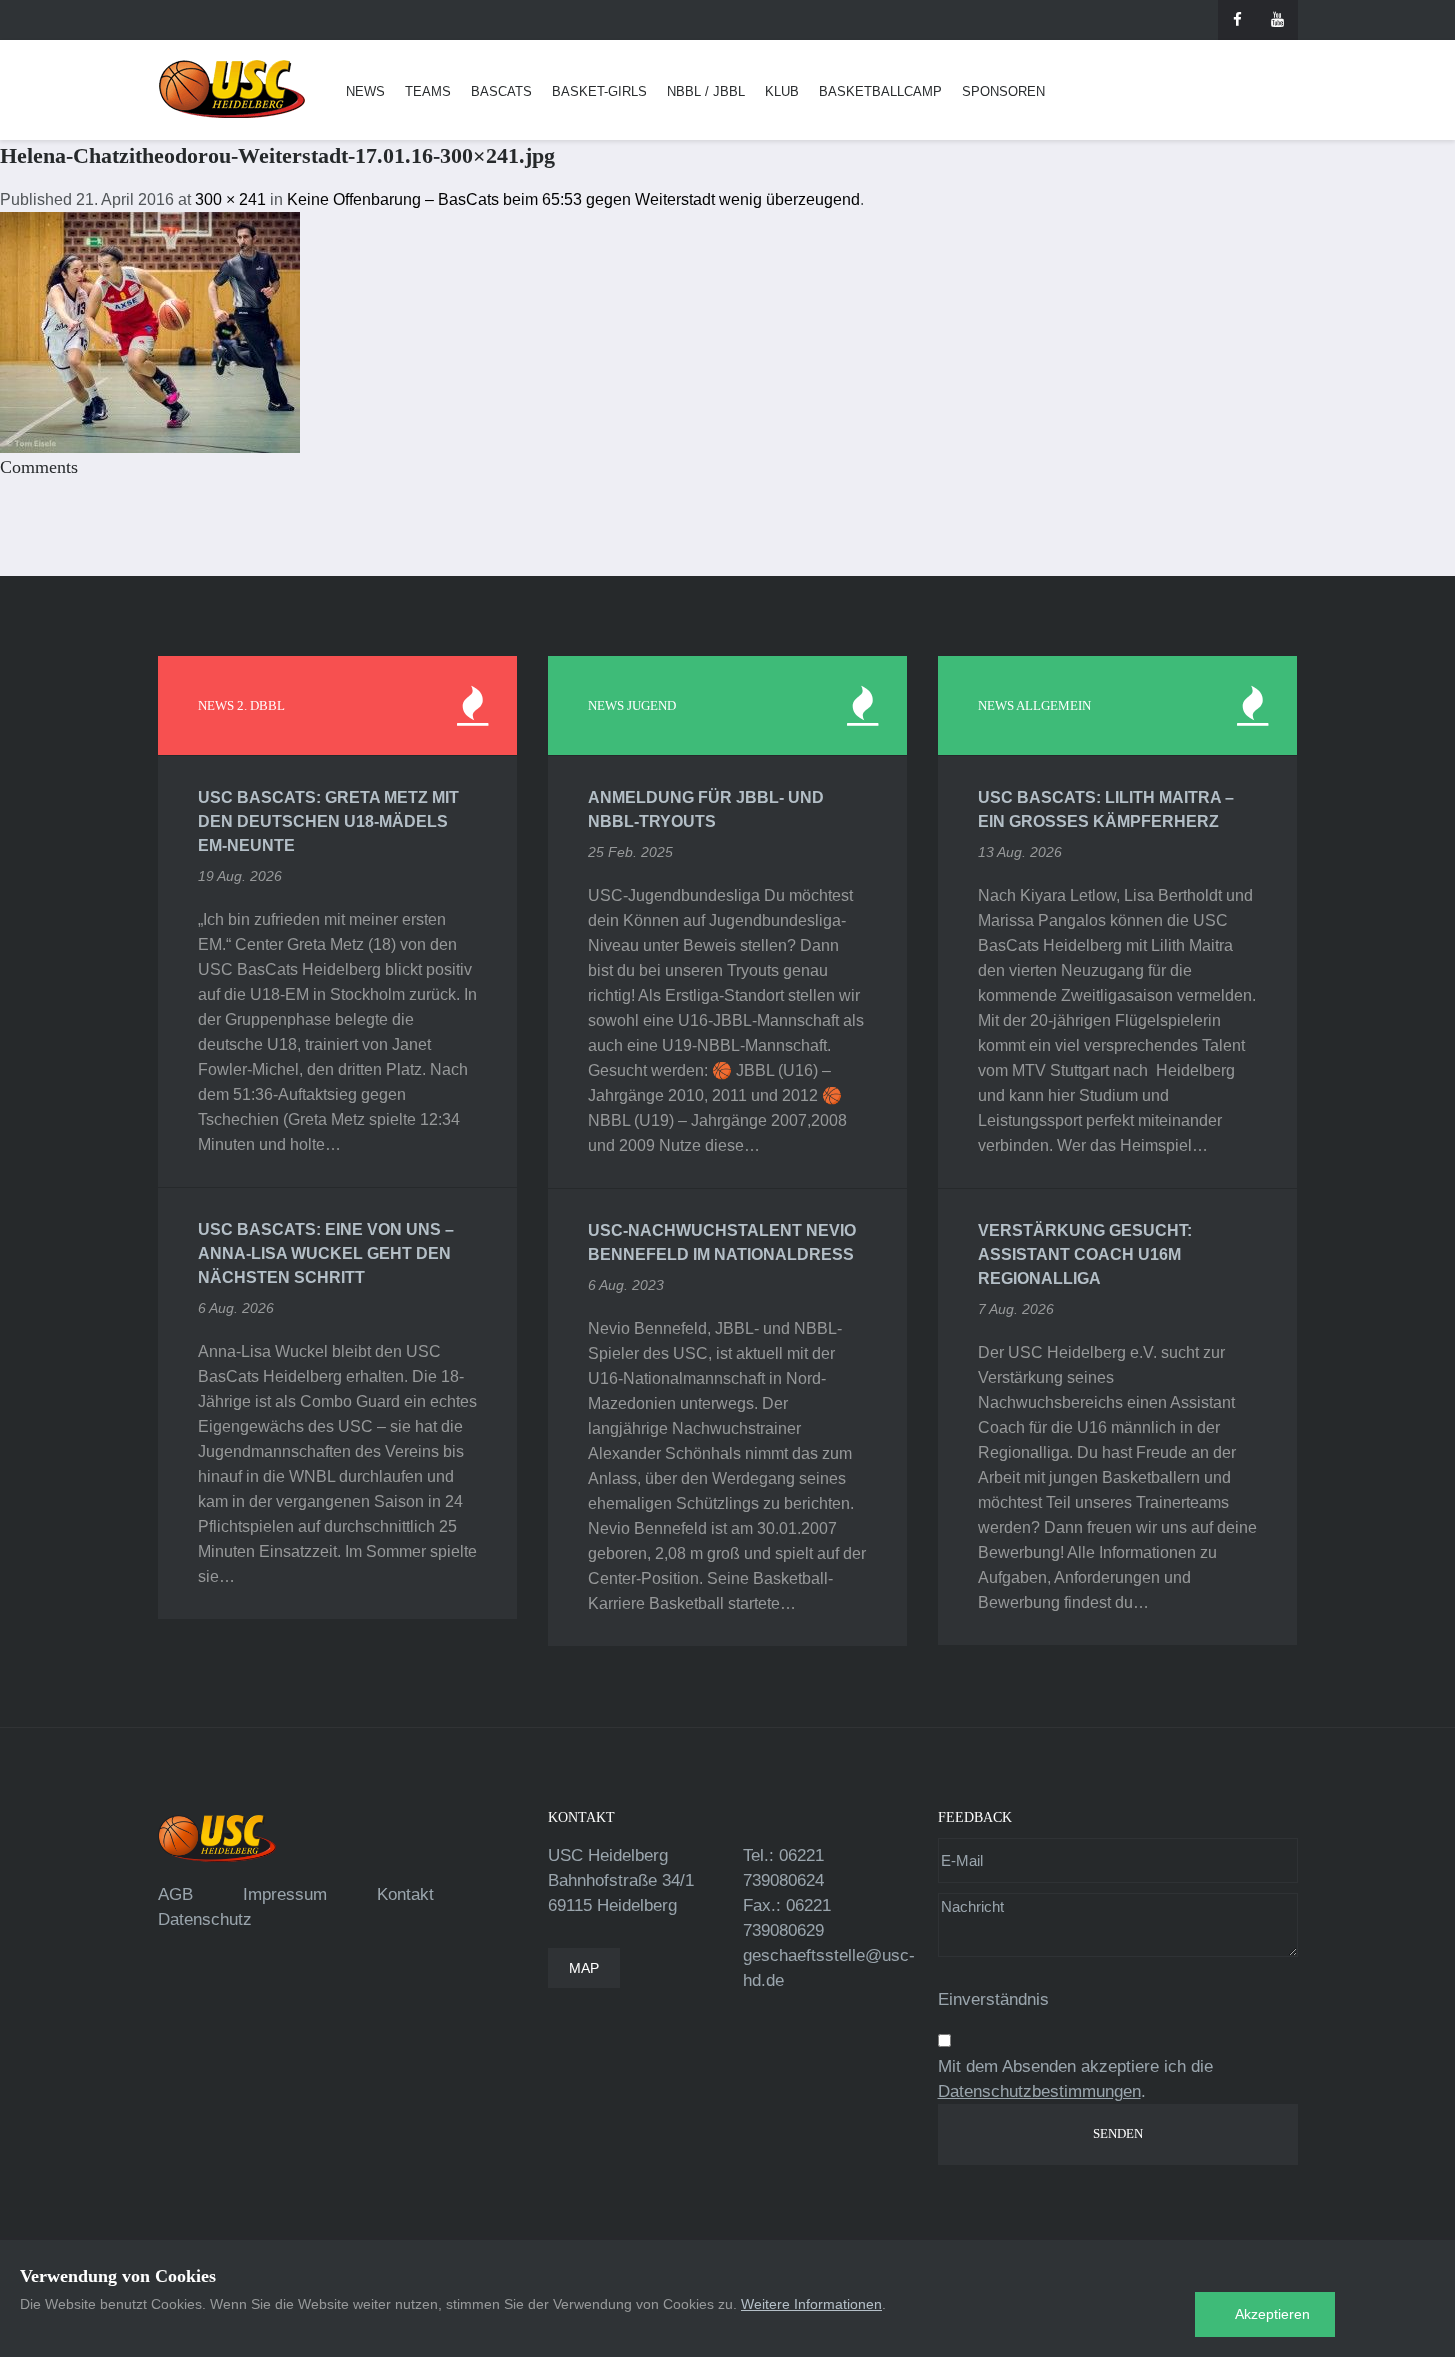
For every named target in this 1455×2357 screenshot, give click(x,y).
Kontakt (405, 1894)
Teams (428, 91)
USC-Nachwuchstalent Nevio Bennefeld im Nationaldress (722, 1242)
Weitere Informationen (811, 2304)
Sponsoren (1003, 91)
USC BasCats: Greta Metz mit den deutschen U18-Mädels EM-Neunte (328, 821)
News (365, 91)
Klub (782, 91)
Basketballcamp (880, 91)
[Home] (232, 89)
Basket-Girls (599, 91)
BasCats (501, 91)
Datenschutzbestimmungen (1039, 2091)
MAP (584, 1968)
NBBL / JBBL (706, 91)
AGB (175, 1894)
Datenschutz (205, 1919)
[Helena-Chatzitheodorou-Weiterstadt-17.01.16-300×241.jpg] (150, 331)
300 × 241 (230, 199)
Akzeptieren (1272, 2314)
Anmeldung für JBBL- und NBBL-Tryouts (706, 809)
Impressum (285, 1894)
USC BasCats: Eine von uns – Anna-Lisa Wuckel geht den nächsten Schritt (326, 1253)
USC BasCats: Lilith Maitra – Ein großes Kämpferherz (1106, 809)
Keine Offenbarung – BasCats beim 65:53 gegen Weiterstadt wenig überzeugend (573, 199)
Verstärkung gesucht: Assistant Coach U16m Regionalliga (1085, 1254)
